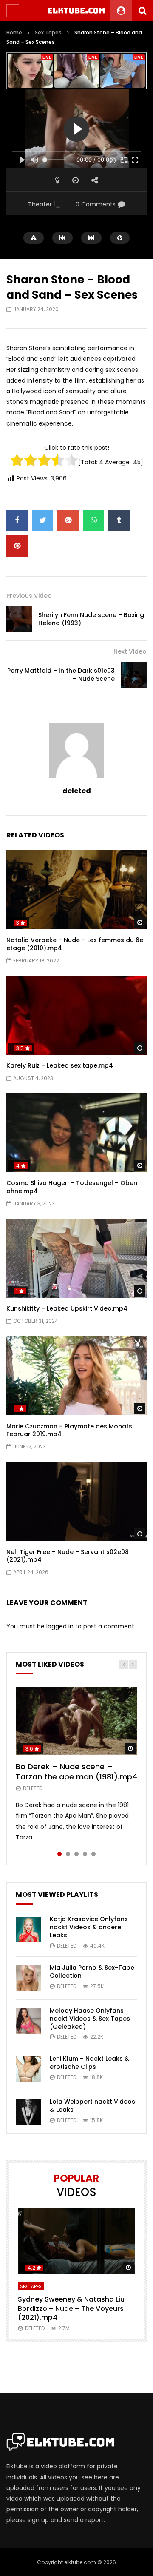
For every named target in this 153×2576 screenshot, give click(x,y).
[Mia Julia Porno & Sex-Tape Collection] (28, 1978)
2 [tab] (68, 1854)
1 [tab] (59, 1854)
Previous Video (29, 596)
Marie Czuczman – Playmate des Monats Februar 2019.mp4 (69, 1430)
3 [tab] (76, 1854)
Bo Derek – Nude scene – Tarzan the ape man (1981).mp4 (76, 1772)
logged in (60, 1626)
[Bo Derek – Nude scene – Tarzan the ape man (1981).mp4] (76, 1721)
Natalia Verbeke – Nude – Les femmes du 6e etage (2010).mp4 (75, 944)
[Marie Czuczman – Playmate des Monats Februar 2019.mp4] (76, 1376)
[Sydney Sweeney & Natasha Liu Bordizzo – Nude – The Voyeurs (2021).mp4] (76, 2241)
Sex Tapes (48, 33)
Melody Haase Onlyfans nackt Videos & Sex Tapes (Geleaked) (90, 2019)
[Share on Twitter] (42, 520)
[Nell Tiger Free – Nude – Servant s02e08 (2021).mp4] (76, 1501)
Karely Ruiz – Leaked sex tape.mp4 (60, 1065)
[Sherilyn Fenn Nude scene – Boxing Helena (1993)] (19, 619)
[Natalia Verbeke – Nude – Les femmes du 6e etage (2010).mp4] (76, 890)
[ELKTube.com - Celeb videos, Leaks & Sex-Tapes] (77, 11)
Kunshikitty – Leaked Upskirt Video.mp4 (67, 1308)
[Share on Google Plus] (68, 520)
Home (14, 33)
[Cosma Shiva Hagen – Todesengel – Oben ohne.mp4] (76, 1133)
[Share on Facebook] (17, 520)
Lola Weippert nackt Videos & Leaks (92, 2106)
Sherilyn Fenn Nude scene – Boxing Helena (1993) (91, 619)
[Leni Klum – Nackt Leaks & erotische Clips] (28, 2069)
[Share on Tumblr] (119, 520)
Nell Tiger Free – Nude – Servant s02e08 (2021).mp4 (68, 1556)
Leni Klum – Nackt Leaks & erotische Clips (89, 2063)
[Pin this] (17, 546)
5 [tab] (93, 1854)
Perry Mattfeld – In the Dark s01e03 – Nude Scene (61, 675)
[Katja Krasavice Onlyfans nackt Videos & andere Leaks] (28, 1930)
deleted (77, 791)
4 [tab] (85, 1854)
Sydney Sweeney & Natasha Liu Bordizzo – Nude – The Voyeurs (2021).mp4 (71, 2308)
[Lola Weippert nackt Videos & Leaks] (28, 2112)
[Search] (142, 11)
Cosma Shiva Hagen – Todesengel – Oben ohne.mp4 (72, 1187)
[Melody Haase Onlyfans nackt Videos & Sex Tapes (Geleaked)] (28, 2021)
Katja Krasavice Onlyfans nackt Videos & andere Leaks (89, 1927)
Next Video (130, 651)
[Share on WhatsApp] (93, 520)
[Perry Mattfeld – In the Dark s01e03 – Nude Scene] (134, 675)
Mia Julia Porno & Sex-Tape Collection (92, 1972)
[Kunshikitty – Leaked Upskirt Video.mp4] (76, 1258)
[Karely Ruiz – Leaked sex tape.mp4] (76, 1015)
